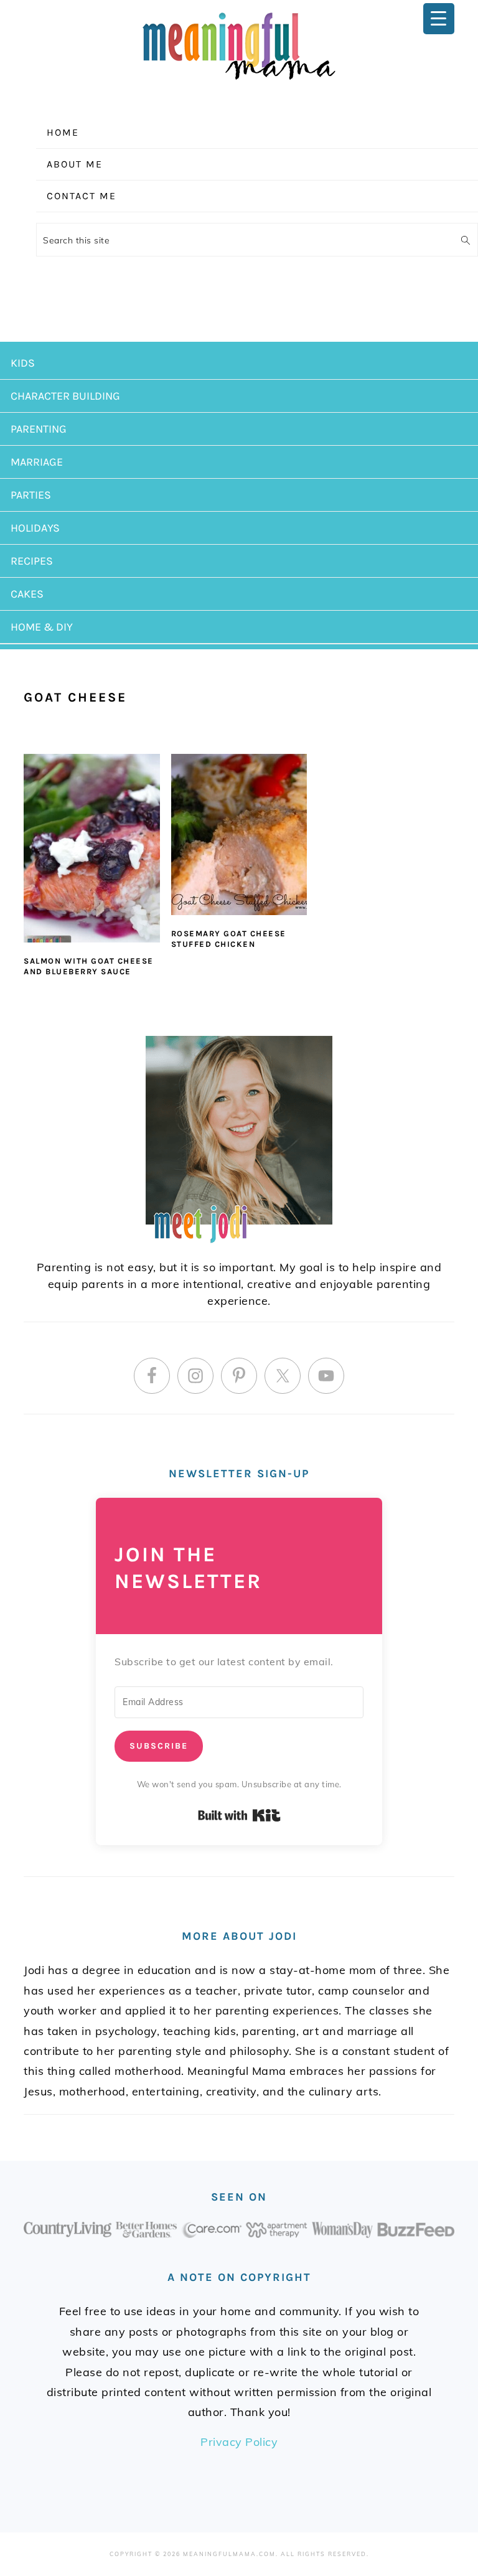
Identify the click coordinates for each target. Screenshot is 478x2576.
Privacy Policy (239, 2442)
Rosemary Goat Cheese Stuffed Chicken (229, 939)
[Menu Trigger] (439, 19)
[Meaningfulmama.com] (239, 82)
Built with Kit (239, 1815)
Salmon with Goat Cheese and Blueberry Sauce (89, 966)
